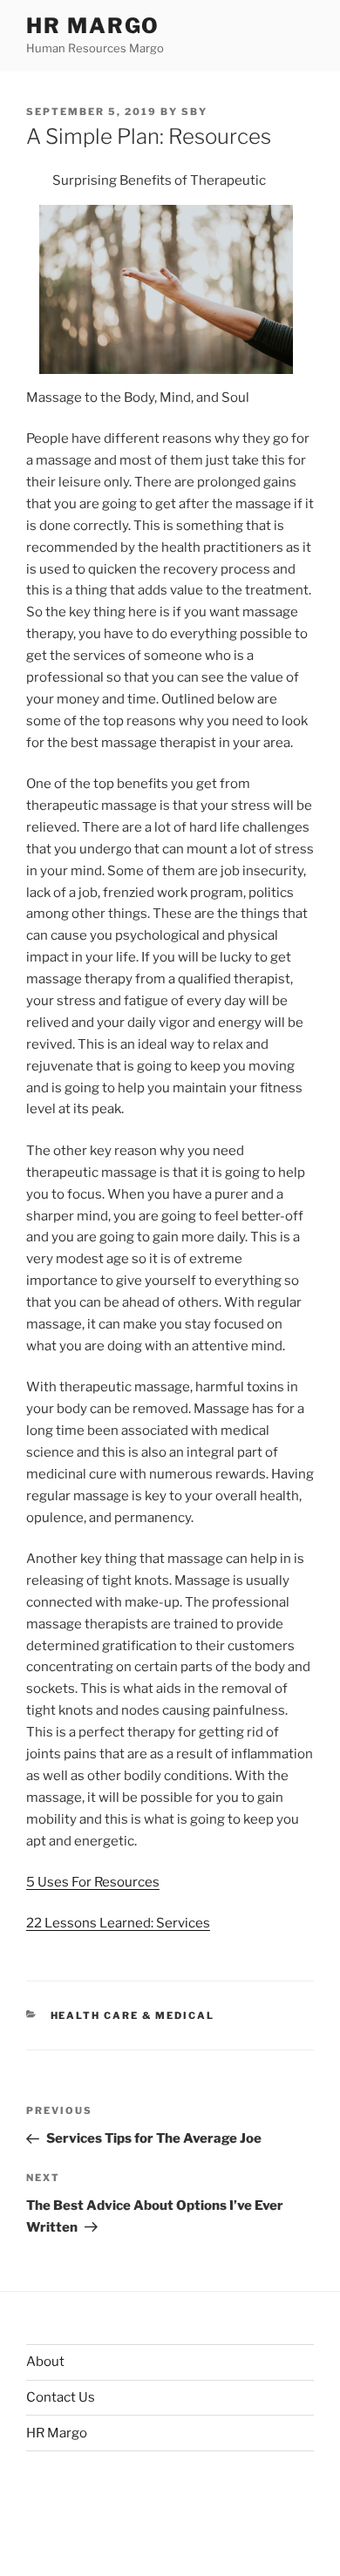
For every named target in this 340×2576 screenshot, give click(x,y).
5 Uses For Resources (93, 1882)
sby (194, 112)
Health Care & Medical (133, 2015)
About (45, 2362)
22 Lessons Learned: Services (118, 1923)
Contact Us (61, 2397)
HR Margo (93, 26)
